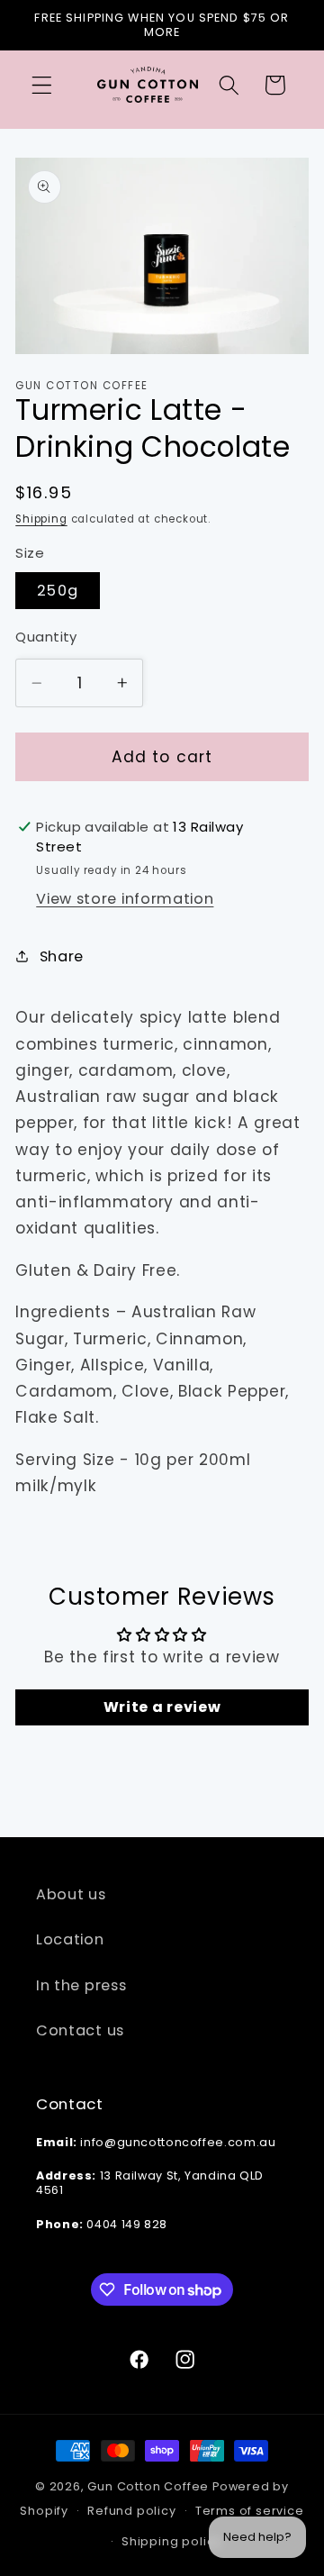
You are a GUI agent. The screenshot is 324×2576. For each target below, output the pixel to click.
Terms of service (250, 2511)
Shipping (41, 519)
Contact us (80, 2030)
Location (70, 1939)
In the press (81, 1985)
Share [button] (62, 956)
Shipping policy (171, 2541)
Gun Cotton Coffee (148, 2486)
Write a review (162, 1707)
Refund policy (131, 2511)
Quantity (46, 637)
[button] (42, 85)
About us (71, 1894)
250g (58, 591)
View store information (125, 899)
